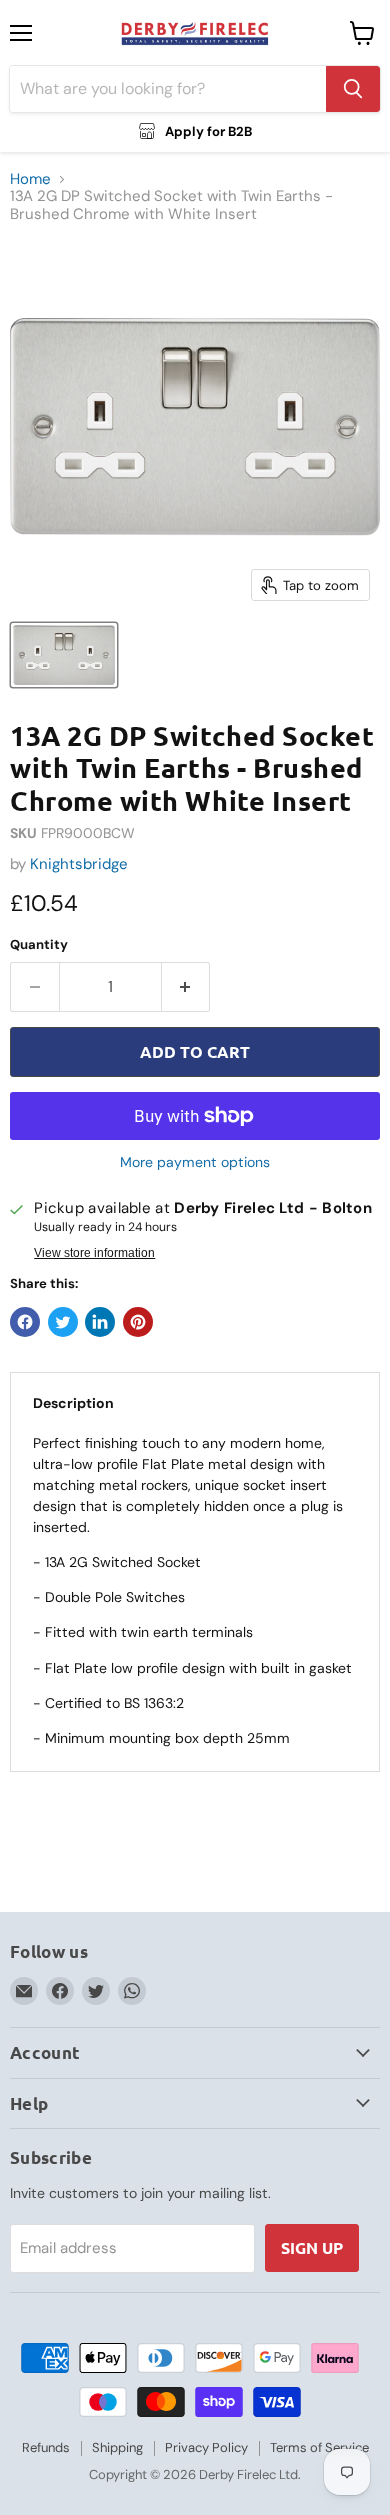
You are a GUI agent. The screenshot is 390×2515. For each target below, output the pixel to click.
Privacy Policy (206, 2447)
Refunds (46, 2447)
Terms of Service (319, 2447)
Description (73, 1403)
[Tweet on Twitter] (63, 1322)
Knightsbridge (79, 864)
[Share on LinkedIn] (100, 1322)
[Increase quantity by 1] (186, 987)
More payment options (195, 1162)
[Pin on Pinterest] (138, 1322)
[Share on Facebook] (25, 1322)
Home (30, 179)
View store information (94, 1253)
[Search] (353, 89)
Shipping (117, 2447)
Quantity (39, 944)
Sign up (312, 2247)
